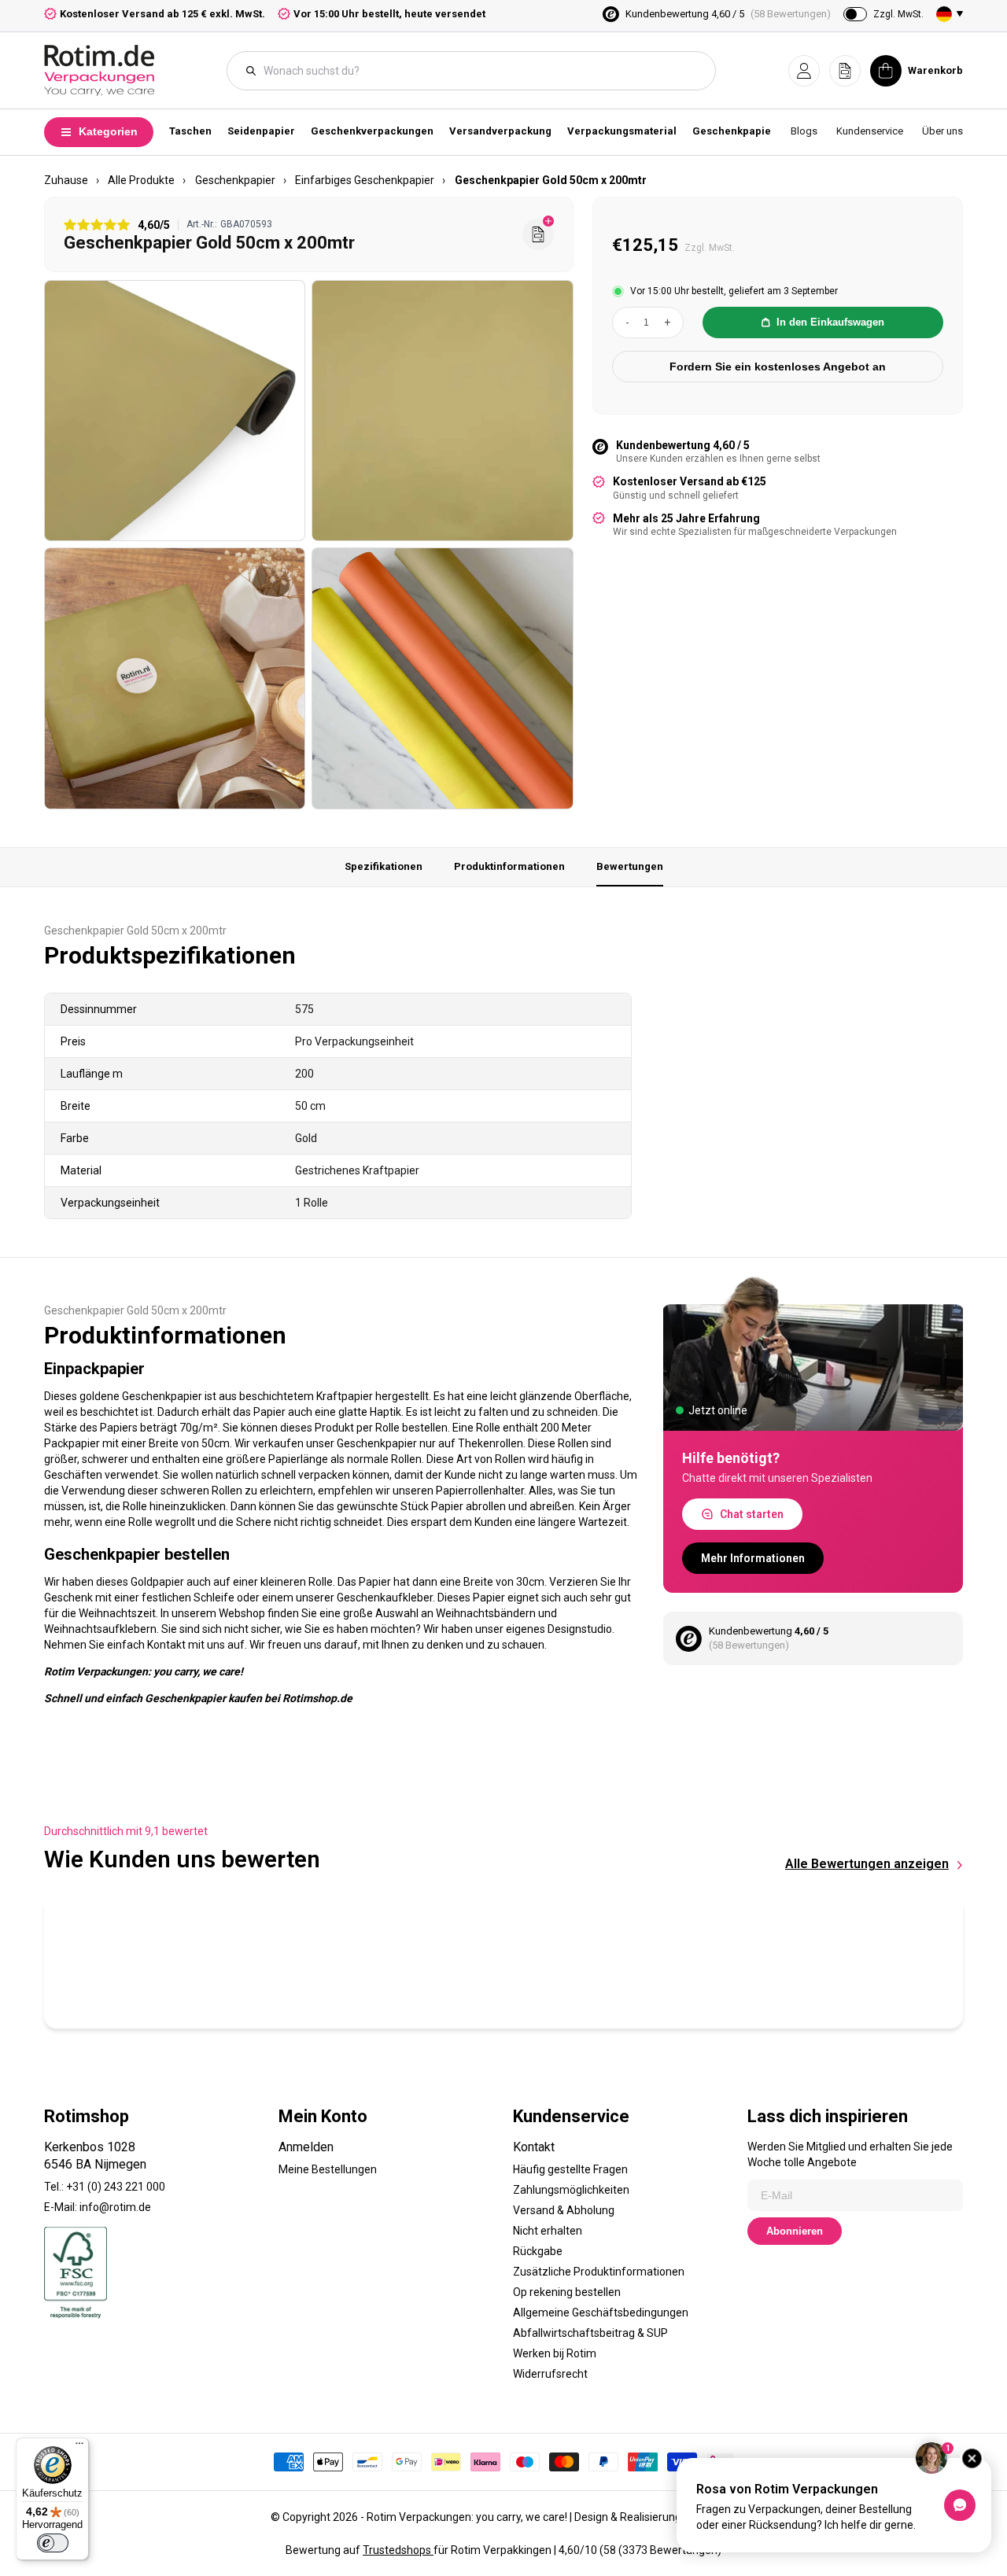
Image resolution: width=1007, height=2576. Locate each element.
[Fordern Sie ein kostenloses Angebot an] (538, 234)
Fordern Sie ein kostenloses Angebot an (778, 367)
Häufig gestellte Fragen (570, 2169)
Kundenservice (870, 131)
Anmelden (306, 2147)
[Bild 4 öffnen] (442, 678)
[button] (804, 71)
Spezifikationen (384, 866)
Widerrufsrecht (550, 2374)
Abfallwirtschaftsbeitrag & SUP (590, 2333)
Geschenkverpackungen (372, 131)
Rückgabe (538, 2251)
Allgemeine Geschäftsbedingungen (601, 2313)
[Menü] (79, 2447)
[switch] (53, 2543)
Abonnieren (795, 2231)
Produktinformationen (509, 866)
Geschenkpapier (734, 131)
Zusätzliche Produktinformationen (599, 2272)
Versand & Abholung (564, 2210)
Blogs (804, 131)
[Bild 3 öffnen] (175, 678)
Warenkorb (935, 70)
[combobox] (479, 71)
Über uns (942, 131)
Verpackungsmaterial (622, 131)
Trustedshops (398, 2550)
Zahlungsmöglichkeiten (571, 2190)
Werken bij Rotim (555, 2353)
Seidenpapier (261, 131)
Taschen (190, 131)
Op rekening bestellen (567, 2292)
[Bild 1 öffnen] (175, 411)
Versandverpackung (500, 131)
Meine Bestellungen (328, 2169)
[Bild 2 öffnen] (442, 411)
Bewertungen (630, 866)
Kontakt (534, 2147)
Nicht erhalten (548, 2231)
